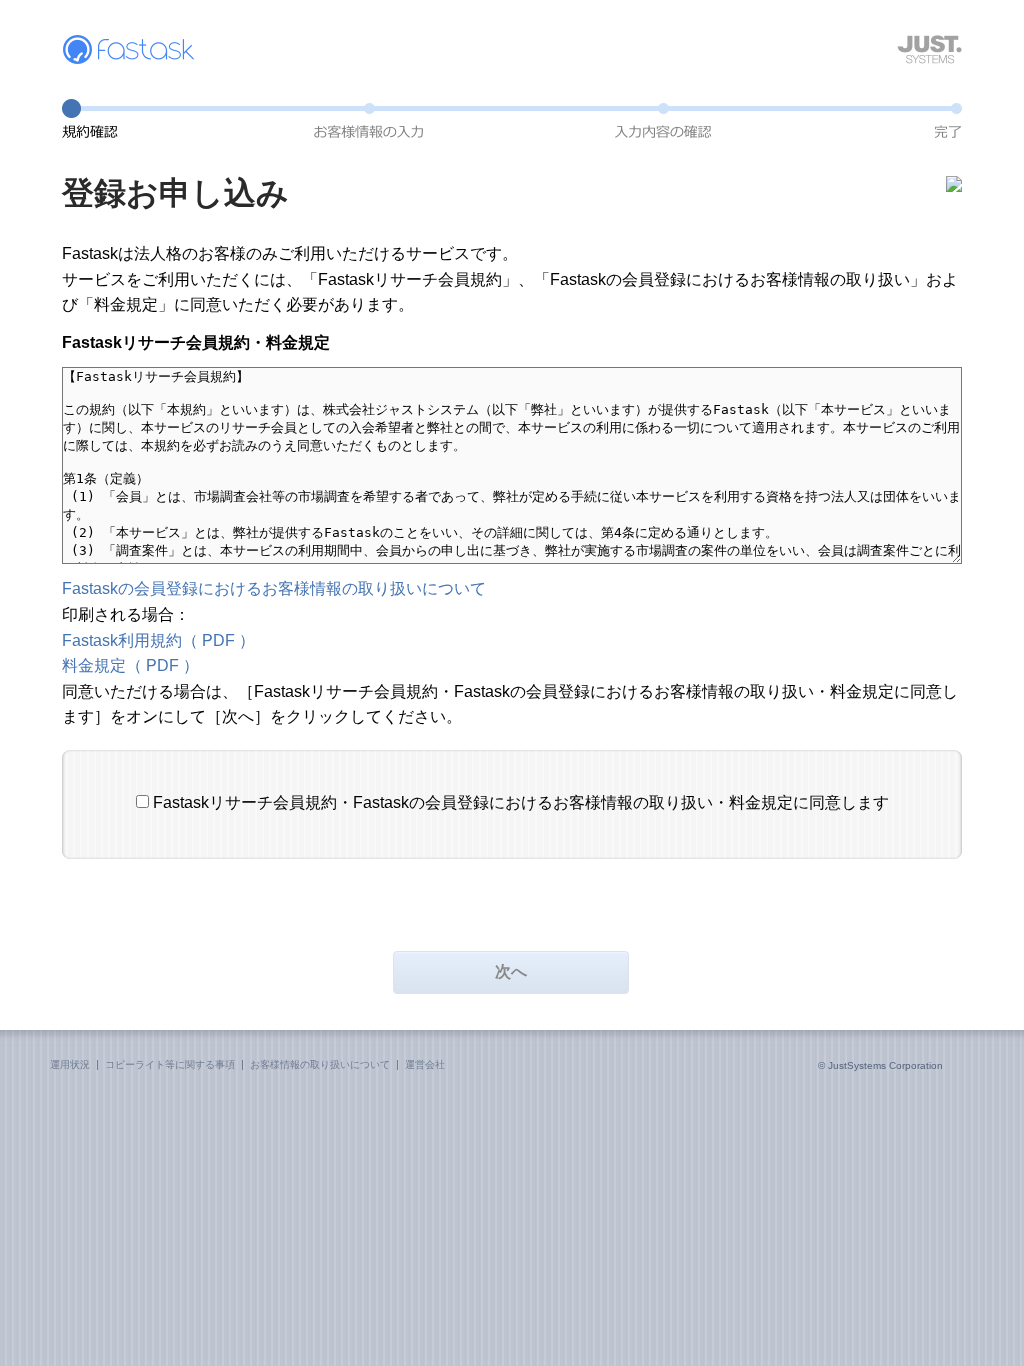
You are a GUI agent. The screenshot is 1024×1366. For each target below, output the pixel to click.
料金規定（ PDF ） (130, 665)
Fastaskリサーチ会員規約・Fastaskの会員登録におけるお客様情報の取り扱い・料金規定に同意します (521, 802)
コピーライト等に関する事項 (170, 1064)
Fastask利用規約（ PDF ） (158, 640)
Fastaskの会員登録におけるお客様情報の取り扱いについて (274, 588)
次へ (511, 971)
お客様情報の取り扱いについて (320, 1064)
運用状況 (70, 1064)
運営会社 (425, 1064)
